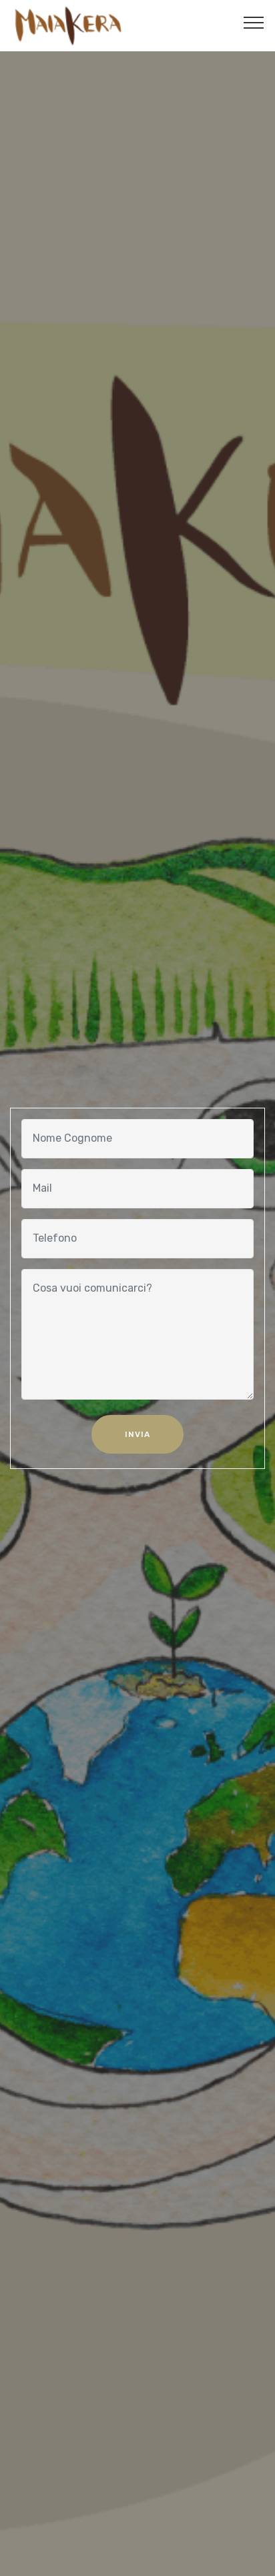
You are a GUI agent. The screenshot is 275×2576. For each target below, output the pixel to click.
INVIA (137, 1434)
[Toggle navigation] (254, 22)
